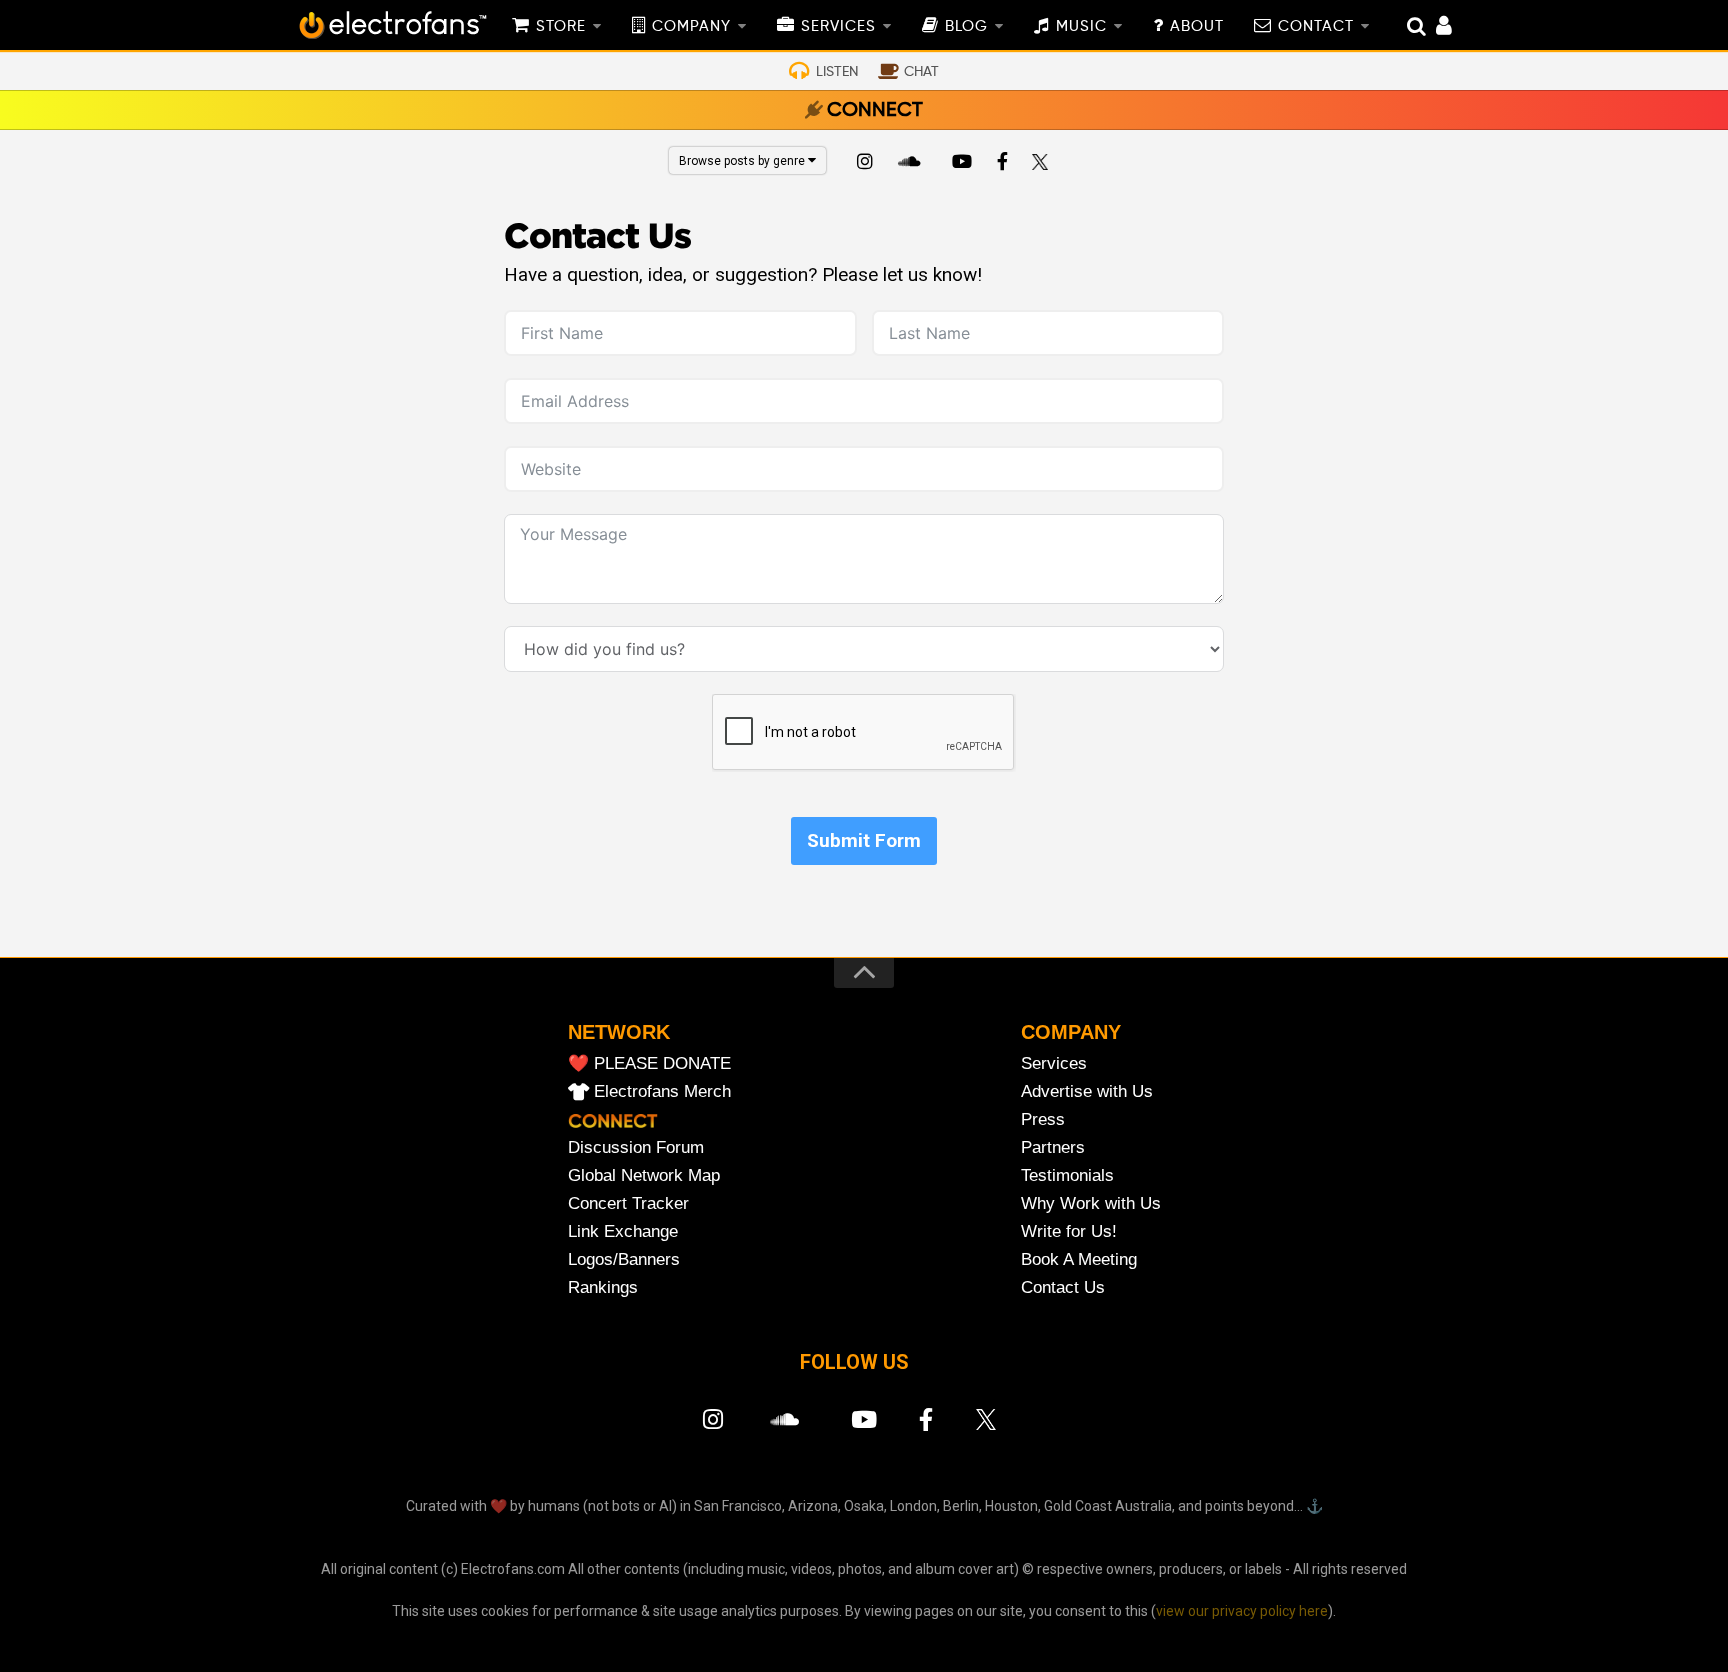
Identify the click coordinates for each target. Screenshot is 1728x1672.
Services (1054, 1063)
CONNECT (875, 111)
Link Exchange (623, 1231)
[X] (1044, 164)
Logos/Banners (624, 1259)
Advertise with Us (1087, 1091)
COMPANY (691, 27)
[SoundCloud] (913, 164)
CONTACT (1316, 27)
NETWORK (619, 1032)
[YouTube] (961, 164)
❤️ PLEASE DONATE (649, 1063)
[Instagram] (865, 164)
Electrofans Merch (662, 1091)
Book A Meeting (1079, 1259)
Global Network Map (644, 1175)
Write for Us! (1069, 1231)
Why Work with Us (1091, 1203)
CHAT (921, 72)
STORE (561, 27)
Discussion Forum (636, 1147)
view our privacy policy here (1242, 1611)
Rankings (603, 1287)
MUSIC (1081, 27)
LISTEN (837, 72)
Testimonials (1067, 1175)
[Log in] (1433, 28)
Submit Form (864, 840)
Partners (1053, 1147)
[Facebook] (1003, 164)
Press (1043, 1119)
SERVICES (838, 27)
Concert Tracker (628, 1203)
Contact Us (1063, 1287)
